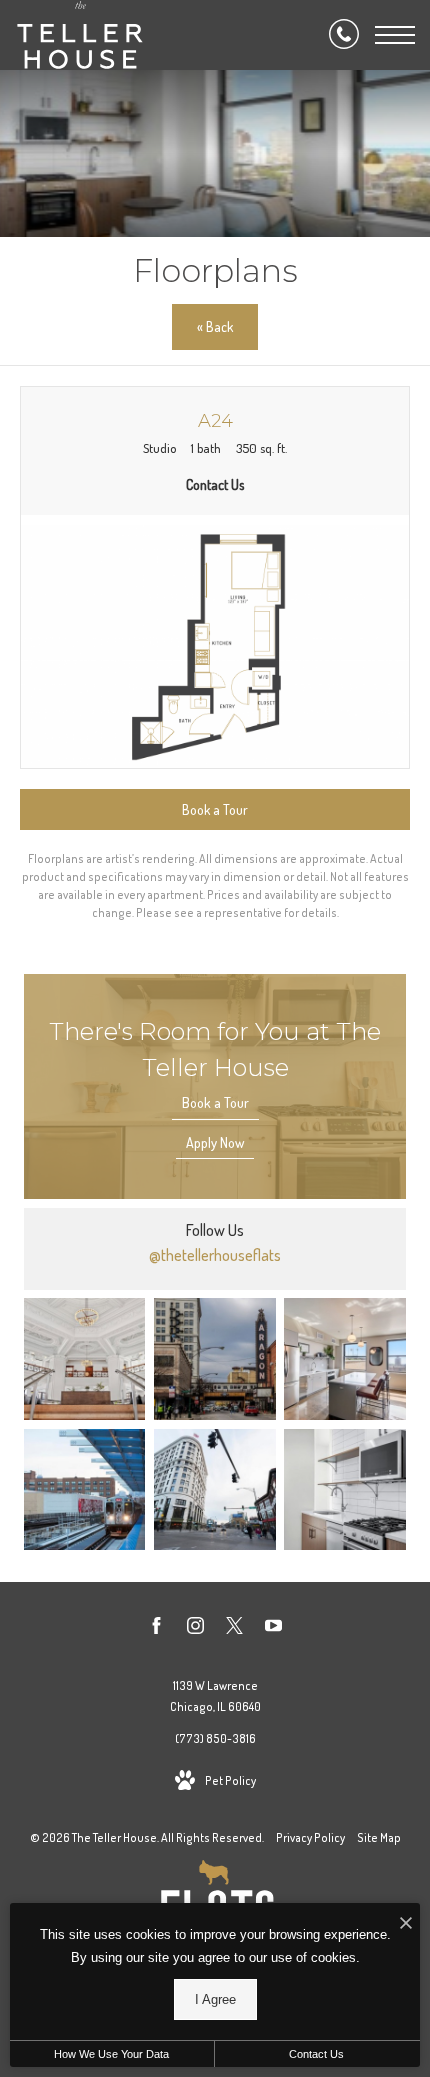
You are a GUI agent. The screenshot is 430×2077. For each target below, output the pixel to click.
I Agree (215, 1999)
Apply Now (215, 1142)
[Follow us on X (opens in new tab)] (234, 1629)
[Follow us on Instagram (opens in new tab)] (195, 1629)
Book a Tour (215, 1102)
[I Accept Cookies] (406, 1923)
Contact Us (316, 2054)
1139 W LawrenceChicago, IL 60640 (215, 1696)
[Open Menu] (395, 35)
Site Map (379, 1837)
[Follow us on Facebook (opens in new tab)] (156, 1629)
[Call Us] (344, 35)
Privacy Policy (310, 1837)
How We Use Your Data (111, 2054)
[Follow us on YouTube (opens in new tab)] (273, 1629)
